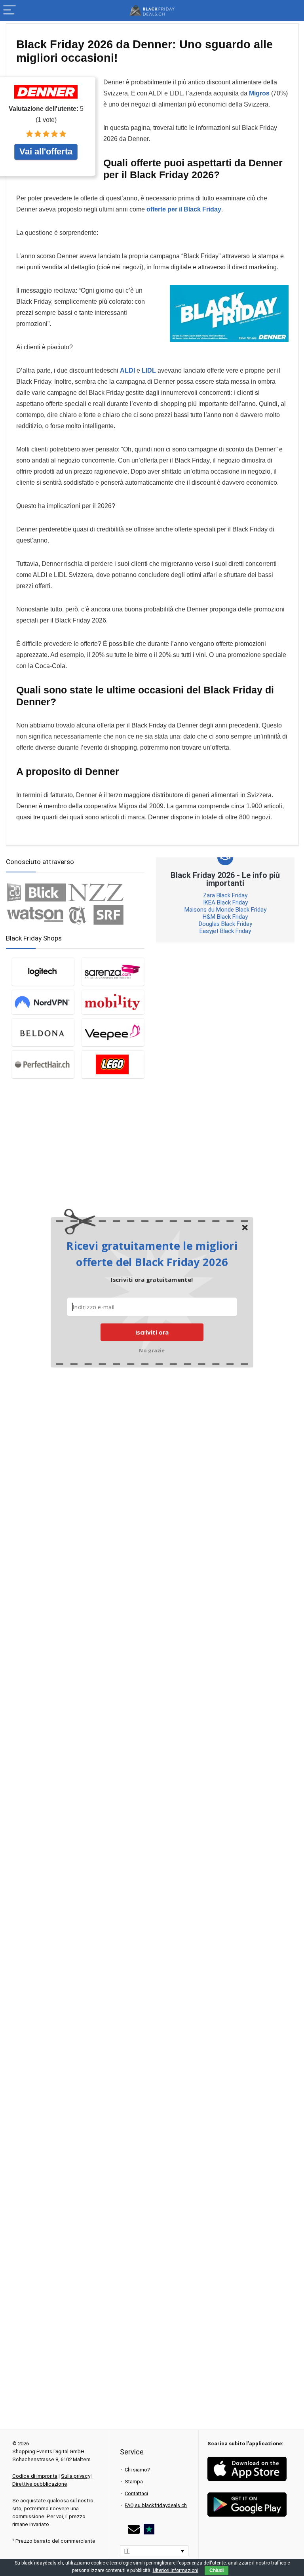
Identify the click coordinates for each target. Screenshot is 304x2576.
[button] (152, 1254)
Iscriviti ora (152, 1332)
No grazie (152, 1350)
